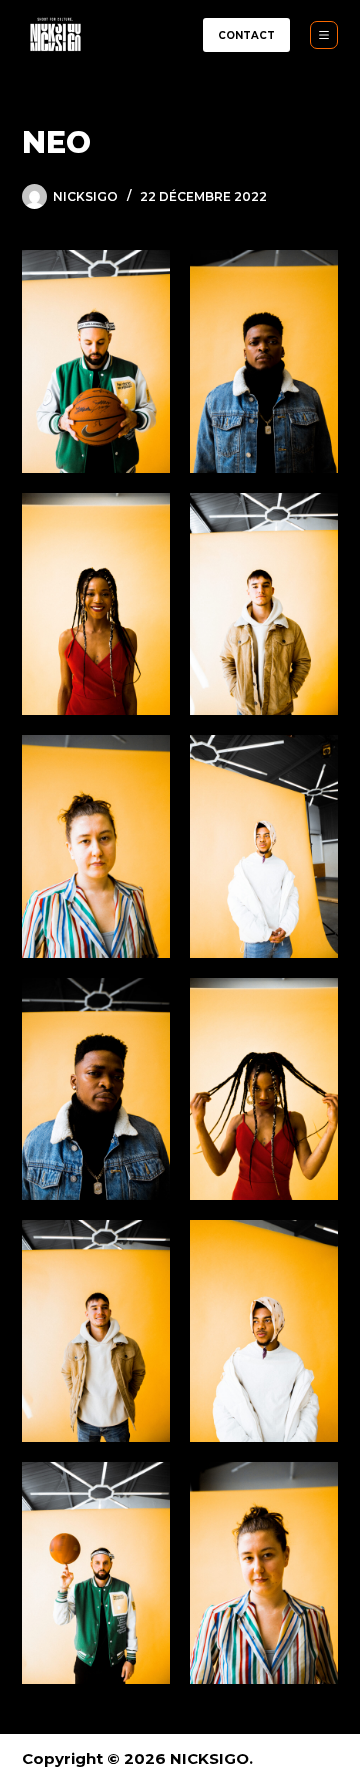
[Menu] (324, 35)
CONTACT (246, 35)
